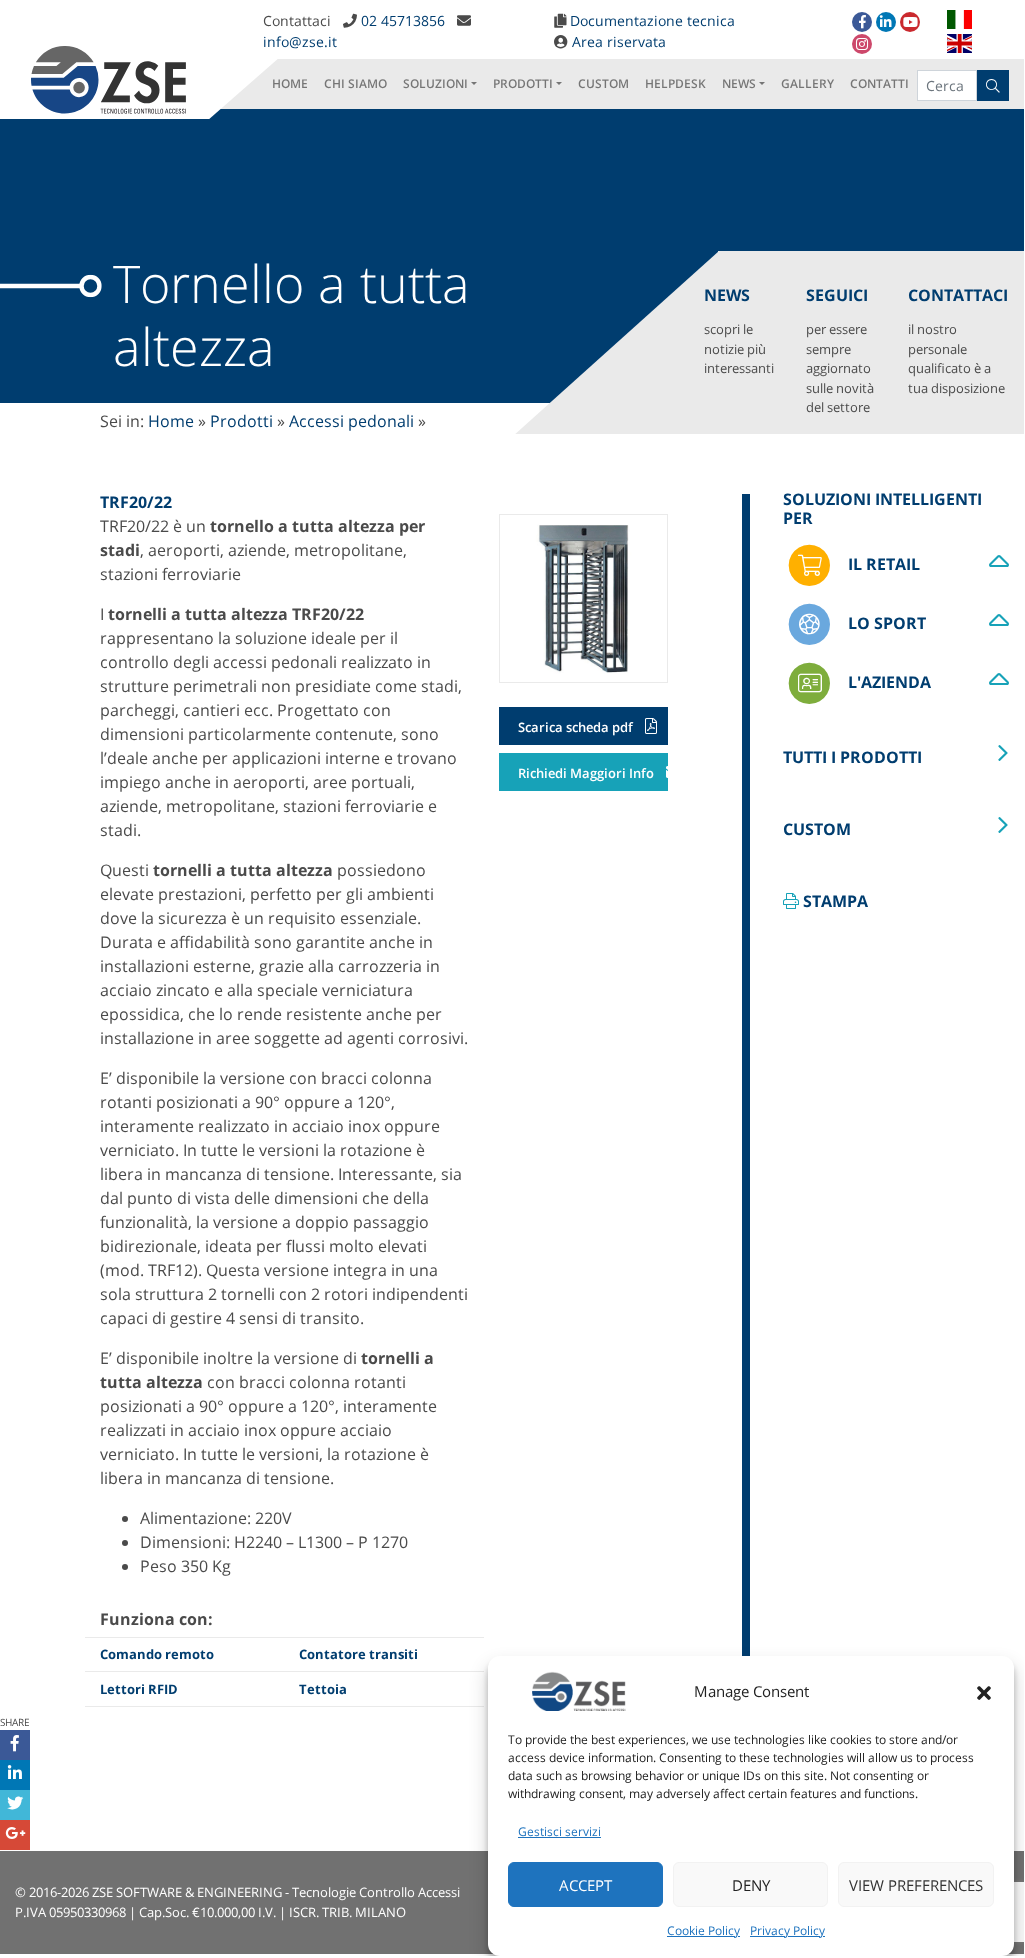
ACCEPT (585, 1885)
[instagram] (862, 44)
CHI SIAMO (355, 83)
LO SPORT (885, 623)
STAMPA (833, 901)
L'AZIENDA (887, 682)
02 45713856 (403, 20)
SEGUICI (840, 350)
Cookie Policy (703, 1930)
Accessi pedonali (351, 421)
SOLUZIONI (435, 83)
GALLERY (807, 83)
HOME (290, 83)
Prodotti (241, 421)
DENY (751, 1885)
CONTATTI (879, 83)
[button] (984, 1691)
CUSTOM (603, 83)
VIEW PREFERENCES (916, 1885)
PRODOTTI (523, 83)
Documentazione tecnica (652, 20)
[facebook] (862, 22)
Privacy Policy (787, 1930)
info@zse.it (300, 41)
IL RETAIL (882, 564)
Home (171, 421)
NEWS (739, 83)
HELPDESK (675, 83)
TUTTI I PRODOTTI (852, 757)
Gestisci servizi (559, 1831)
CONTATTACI (958, 340)
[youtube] (910, 22)
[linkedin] (886, 22)
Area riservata (619, 41)
